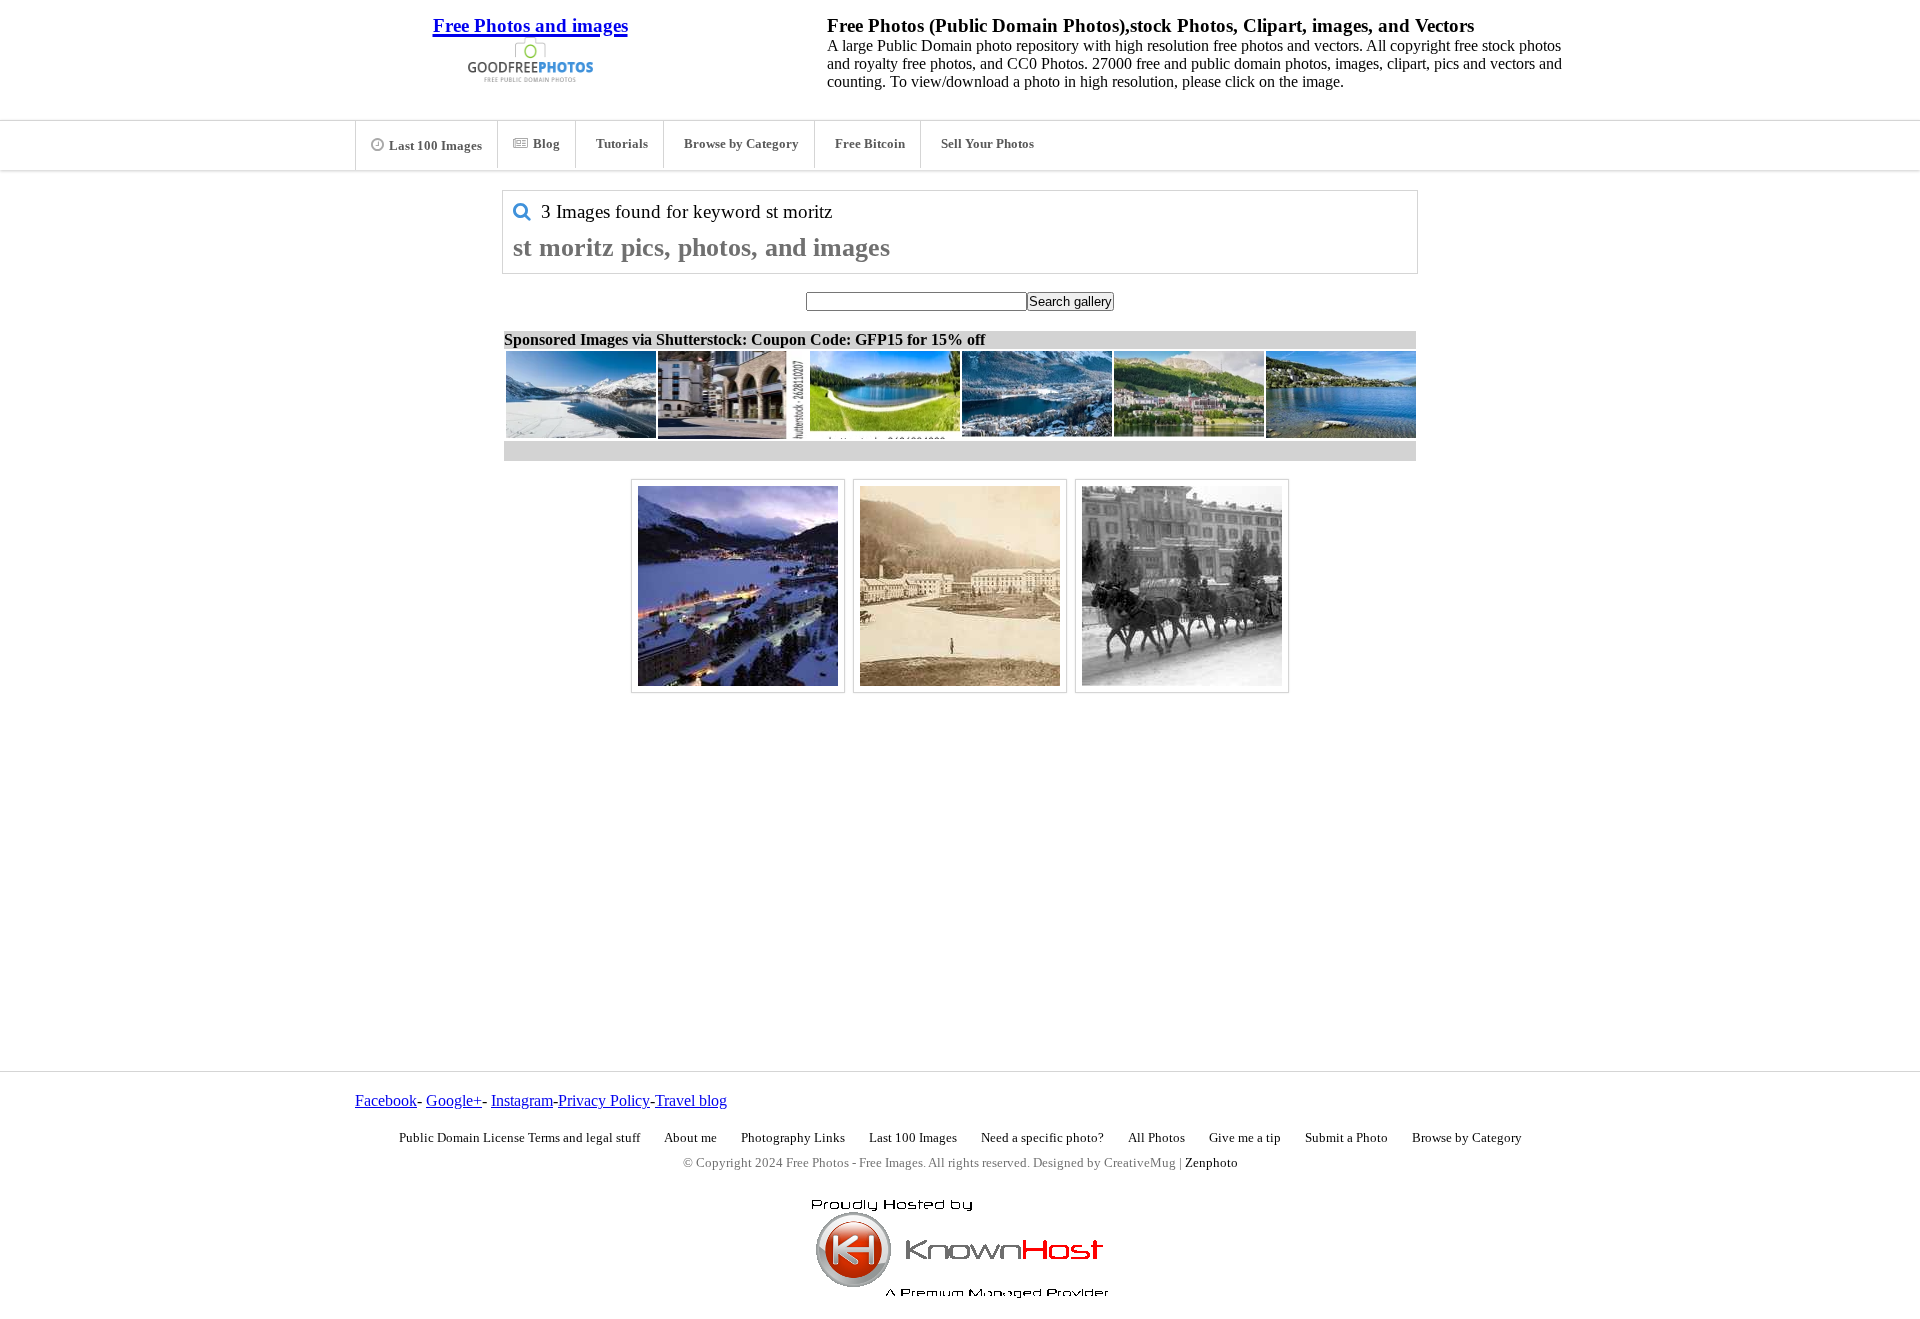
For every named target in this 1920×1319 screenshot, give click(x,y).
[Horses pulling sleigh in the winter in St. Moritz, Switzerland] (1182, 586)
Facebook (386, 1100)
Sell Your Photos (987, 144)
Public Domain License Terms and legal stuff (519, 1138)
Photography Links (793, 1138)
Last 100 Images (435, 146)
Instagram (522, 1100)
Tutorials (622, 144)
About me (690, 1138)
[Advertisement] (960, 839)
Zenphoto (1211, 1163)
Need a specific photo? (1042, 1138)
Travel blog (691, 1100)
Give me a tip (1245, 1138)
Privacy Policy (604, 1100)
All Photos (1156, 1138)
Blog (546, 144)
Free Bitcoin (870, 144)
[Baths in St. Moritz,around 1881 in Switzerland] (960, 586)
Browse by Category (741, 144)
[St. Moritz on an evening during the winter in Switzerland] (738, 586)
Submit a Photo (1346, 1138)
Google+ (454, 1100)
